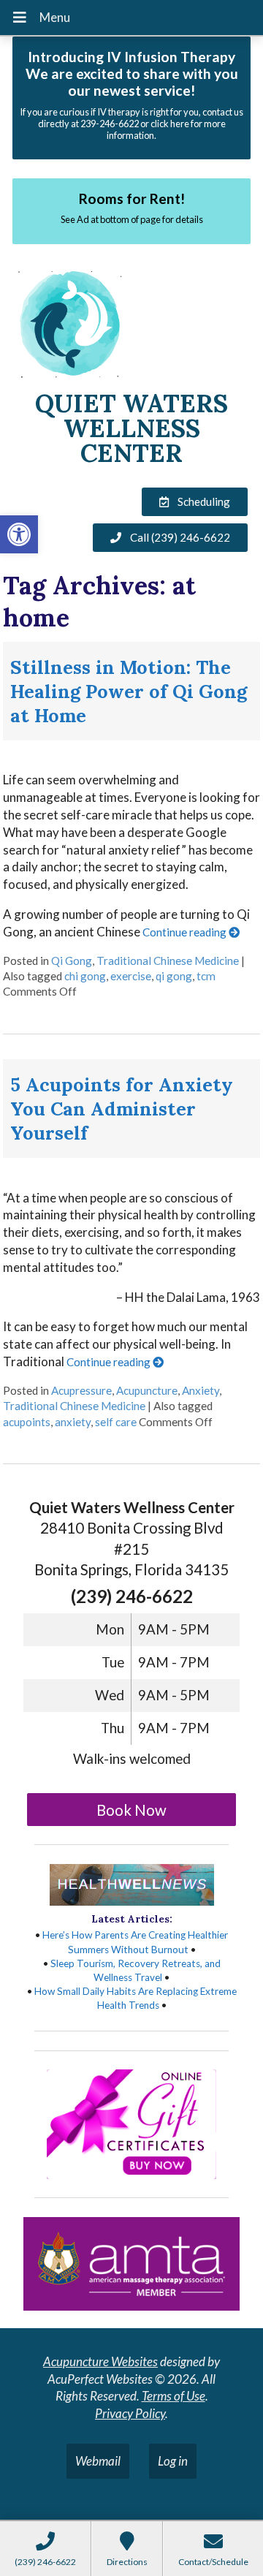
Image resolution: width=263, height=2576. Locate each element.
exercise (131, 976)
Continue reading (186, 932)
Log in (173, 2461)
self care (116, 1422)
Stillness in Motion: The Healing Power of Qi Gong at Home (129, 691)
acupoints (27, 1422)
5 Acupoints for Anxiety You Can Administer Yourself (122, 1109)
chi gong (85, 976)
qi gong (174, 976)
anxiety (73, 1422)
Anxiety (201, 1390)
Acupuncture (147, 1390)
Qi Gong (72, 961)
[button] (19, 534)
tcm (206, 976)
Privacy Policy (130, 2413)
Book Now (131, 1810)
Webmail (98, 2461)
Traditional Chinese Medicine (168, 961)
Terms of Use (174, 2396)
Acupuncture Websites (100, 2361)
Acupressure (81, 1390)
